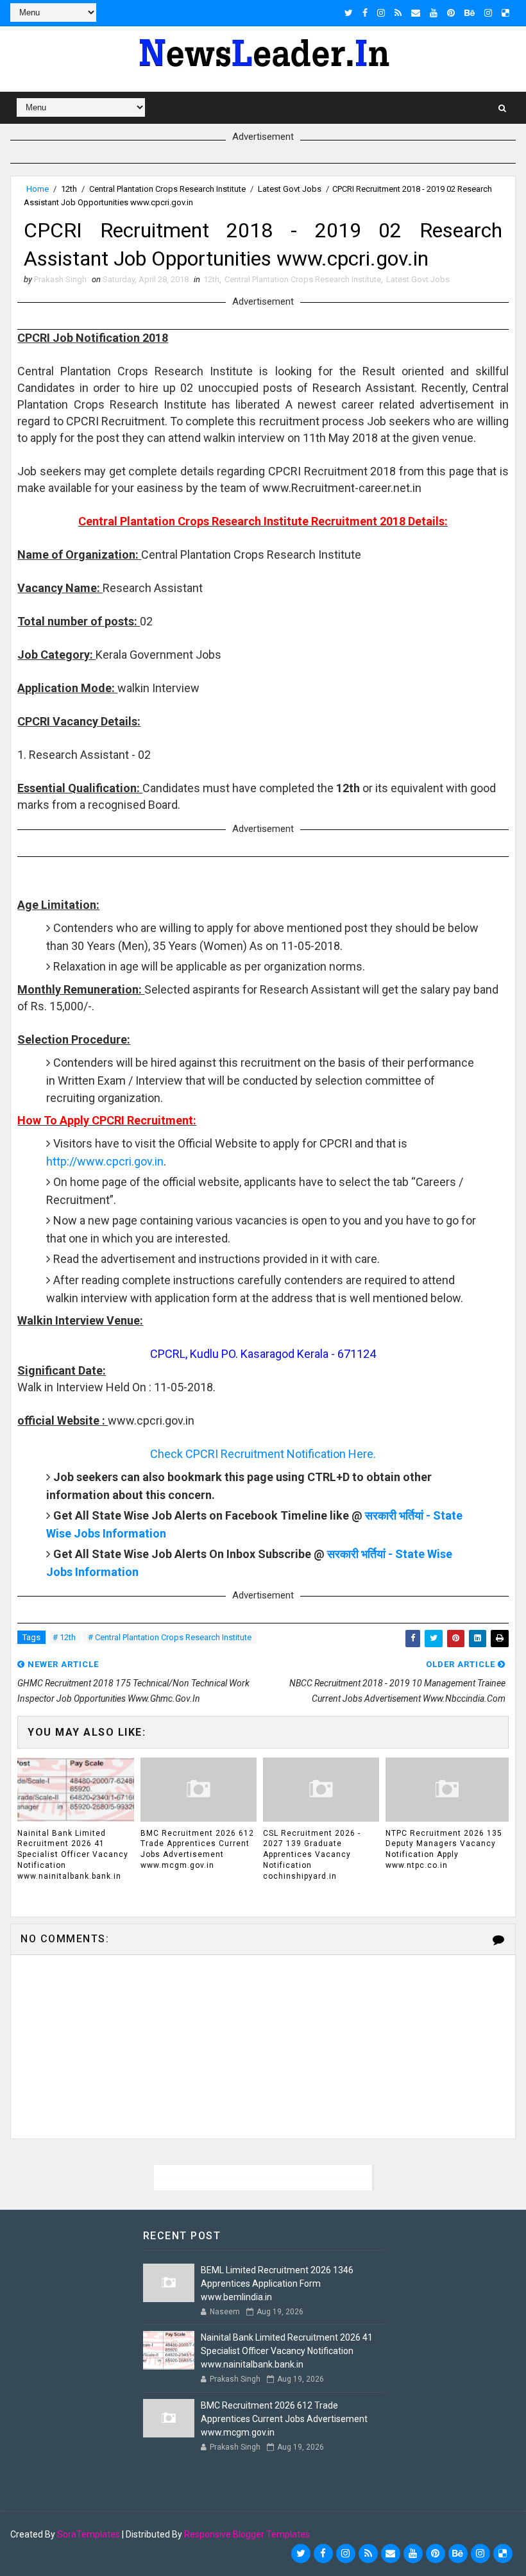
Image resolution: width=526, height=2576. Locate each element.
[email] (416, 13)
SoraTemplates (89, 2534)
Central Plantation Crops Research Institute (167, 189)
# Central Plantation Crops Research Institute (170, 1637)
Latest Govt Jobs (290, 189)
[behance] (470, 13)
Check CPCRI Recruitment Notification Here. (263, 1454)
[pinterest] (451, 13)
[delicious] (505, 13)
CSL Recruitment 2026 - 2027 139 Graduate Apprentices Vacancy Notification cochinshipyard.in (312, 1855)
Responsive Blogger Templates (247, 2534)
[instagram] (381, 13)
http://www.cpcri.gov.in (105, 1161)
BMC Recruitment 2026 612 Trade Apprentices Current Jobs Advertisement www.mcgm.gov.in (197, 1849)
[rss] (398, 13)
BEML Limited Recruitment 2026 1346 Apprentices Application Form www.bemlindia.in (277, 2284)
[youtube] (434, 13)
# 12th (64, 1637)
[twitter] (349, 13)
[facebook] (365, 13)
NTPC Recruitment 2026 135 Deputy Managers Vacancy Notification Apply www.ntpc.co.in (444, 1849)
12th (69, 189)
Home (38, 189)
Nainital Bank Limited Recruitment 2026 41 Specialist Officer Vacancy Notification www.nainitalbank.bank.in (73, 1855)
